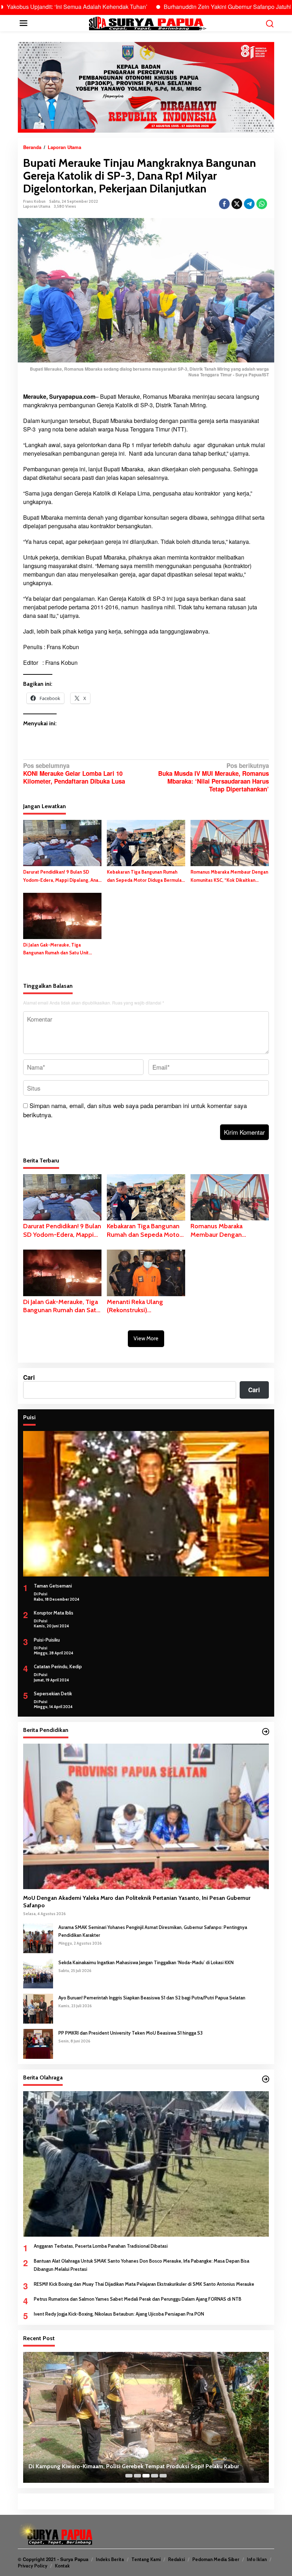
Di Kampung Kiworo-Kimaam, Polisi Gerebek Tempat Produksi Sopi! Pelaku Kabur (134, 2466)
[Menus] (24, 23)
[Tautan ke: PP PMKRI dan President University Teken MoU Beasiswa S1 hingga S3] (38, 2043)
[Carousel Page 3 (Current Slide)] (146, 2476)
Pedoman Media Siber (216, 2559)
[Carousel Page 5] (163, 2476)
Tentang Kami (146, 2559)
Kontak (62, 2566)
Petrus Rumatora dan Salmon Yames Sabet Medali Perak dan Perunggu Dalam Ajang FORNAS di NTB (138, 2299)
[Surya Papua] (147, 22)
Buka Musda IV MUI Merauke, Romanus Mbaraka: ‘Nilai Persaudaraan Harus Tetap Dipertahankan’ (213, 777)
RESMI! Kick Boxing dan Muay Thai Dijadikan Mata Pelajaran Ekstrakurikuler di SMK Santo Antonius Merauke (144, 2284)
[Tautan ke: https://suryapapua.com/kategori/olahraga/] (266, 2079)
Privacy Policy (33, 2566)
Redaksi (176, 2559)
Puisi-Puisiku (47, 1640)
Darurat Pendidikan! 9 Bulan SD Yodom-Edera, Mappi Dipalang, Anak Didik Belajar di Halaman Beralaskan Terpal (62, 876)
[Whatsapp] (262, 204)
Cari (29, 1377)
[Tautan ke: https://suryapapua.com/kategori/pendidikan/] (266, 1732)
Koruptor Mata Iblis (54, 1613)
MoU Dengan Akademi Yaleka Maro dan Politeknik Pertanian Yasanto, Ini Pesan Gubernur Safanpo (137, 1902)
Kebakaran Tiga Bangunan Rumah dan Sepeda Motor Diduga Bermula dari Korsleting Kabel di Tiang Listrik (145, 876)
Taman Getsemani (53, 1586)
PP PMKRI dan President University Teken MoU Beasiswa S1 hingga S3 (131, 2033)
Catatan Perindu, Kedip (58, 1666)
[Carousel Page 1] (129, 2476)
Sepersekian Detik (53, 1694)
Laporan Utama (37, 206)
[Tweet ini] (237, 204)
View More (146, 1339)
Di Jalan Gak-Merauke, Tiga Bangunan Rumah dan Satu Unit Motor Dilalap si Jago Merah (56, 949)
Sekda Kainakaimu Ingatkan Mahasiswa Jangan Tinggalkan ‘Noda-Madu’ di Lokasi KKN (146, 1962)
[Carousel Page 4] (155, 2476)
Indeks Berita (110, 2559)
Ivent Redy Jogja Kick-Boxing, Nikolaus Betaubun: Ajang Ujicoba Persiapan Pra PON (119, 2314)
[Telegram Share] (249, 204)
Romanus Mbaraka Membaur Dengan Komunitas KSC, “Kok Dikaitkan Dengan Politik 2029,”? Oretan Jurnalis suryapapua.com (229, 876)
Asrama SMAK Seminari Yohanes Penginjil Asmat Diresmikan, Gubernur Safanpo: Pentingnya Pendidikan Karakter (153, 1931)
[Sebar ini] (224, 204)
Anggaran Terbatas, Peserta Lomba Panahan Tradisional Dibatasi (101, 2246)
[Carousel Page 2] (137, 2476)
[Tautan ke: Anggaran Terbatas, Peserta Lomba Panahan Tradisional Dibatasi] (146, 2164)
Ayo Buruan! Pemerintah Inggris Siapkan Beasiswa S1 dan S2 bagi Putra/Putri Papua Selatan (152, 1998)
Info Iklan (257, 2559)
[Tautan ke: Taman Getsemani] (146, 1504)
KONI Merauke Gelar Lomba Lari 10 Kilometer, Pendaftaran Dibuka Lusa (74, 773)
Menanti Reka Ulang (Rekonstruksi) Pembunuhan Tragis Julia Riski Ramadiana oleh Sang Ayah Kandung (145, 1306)
